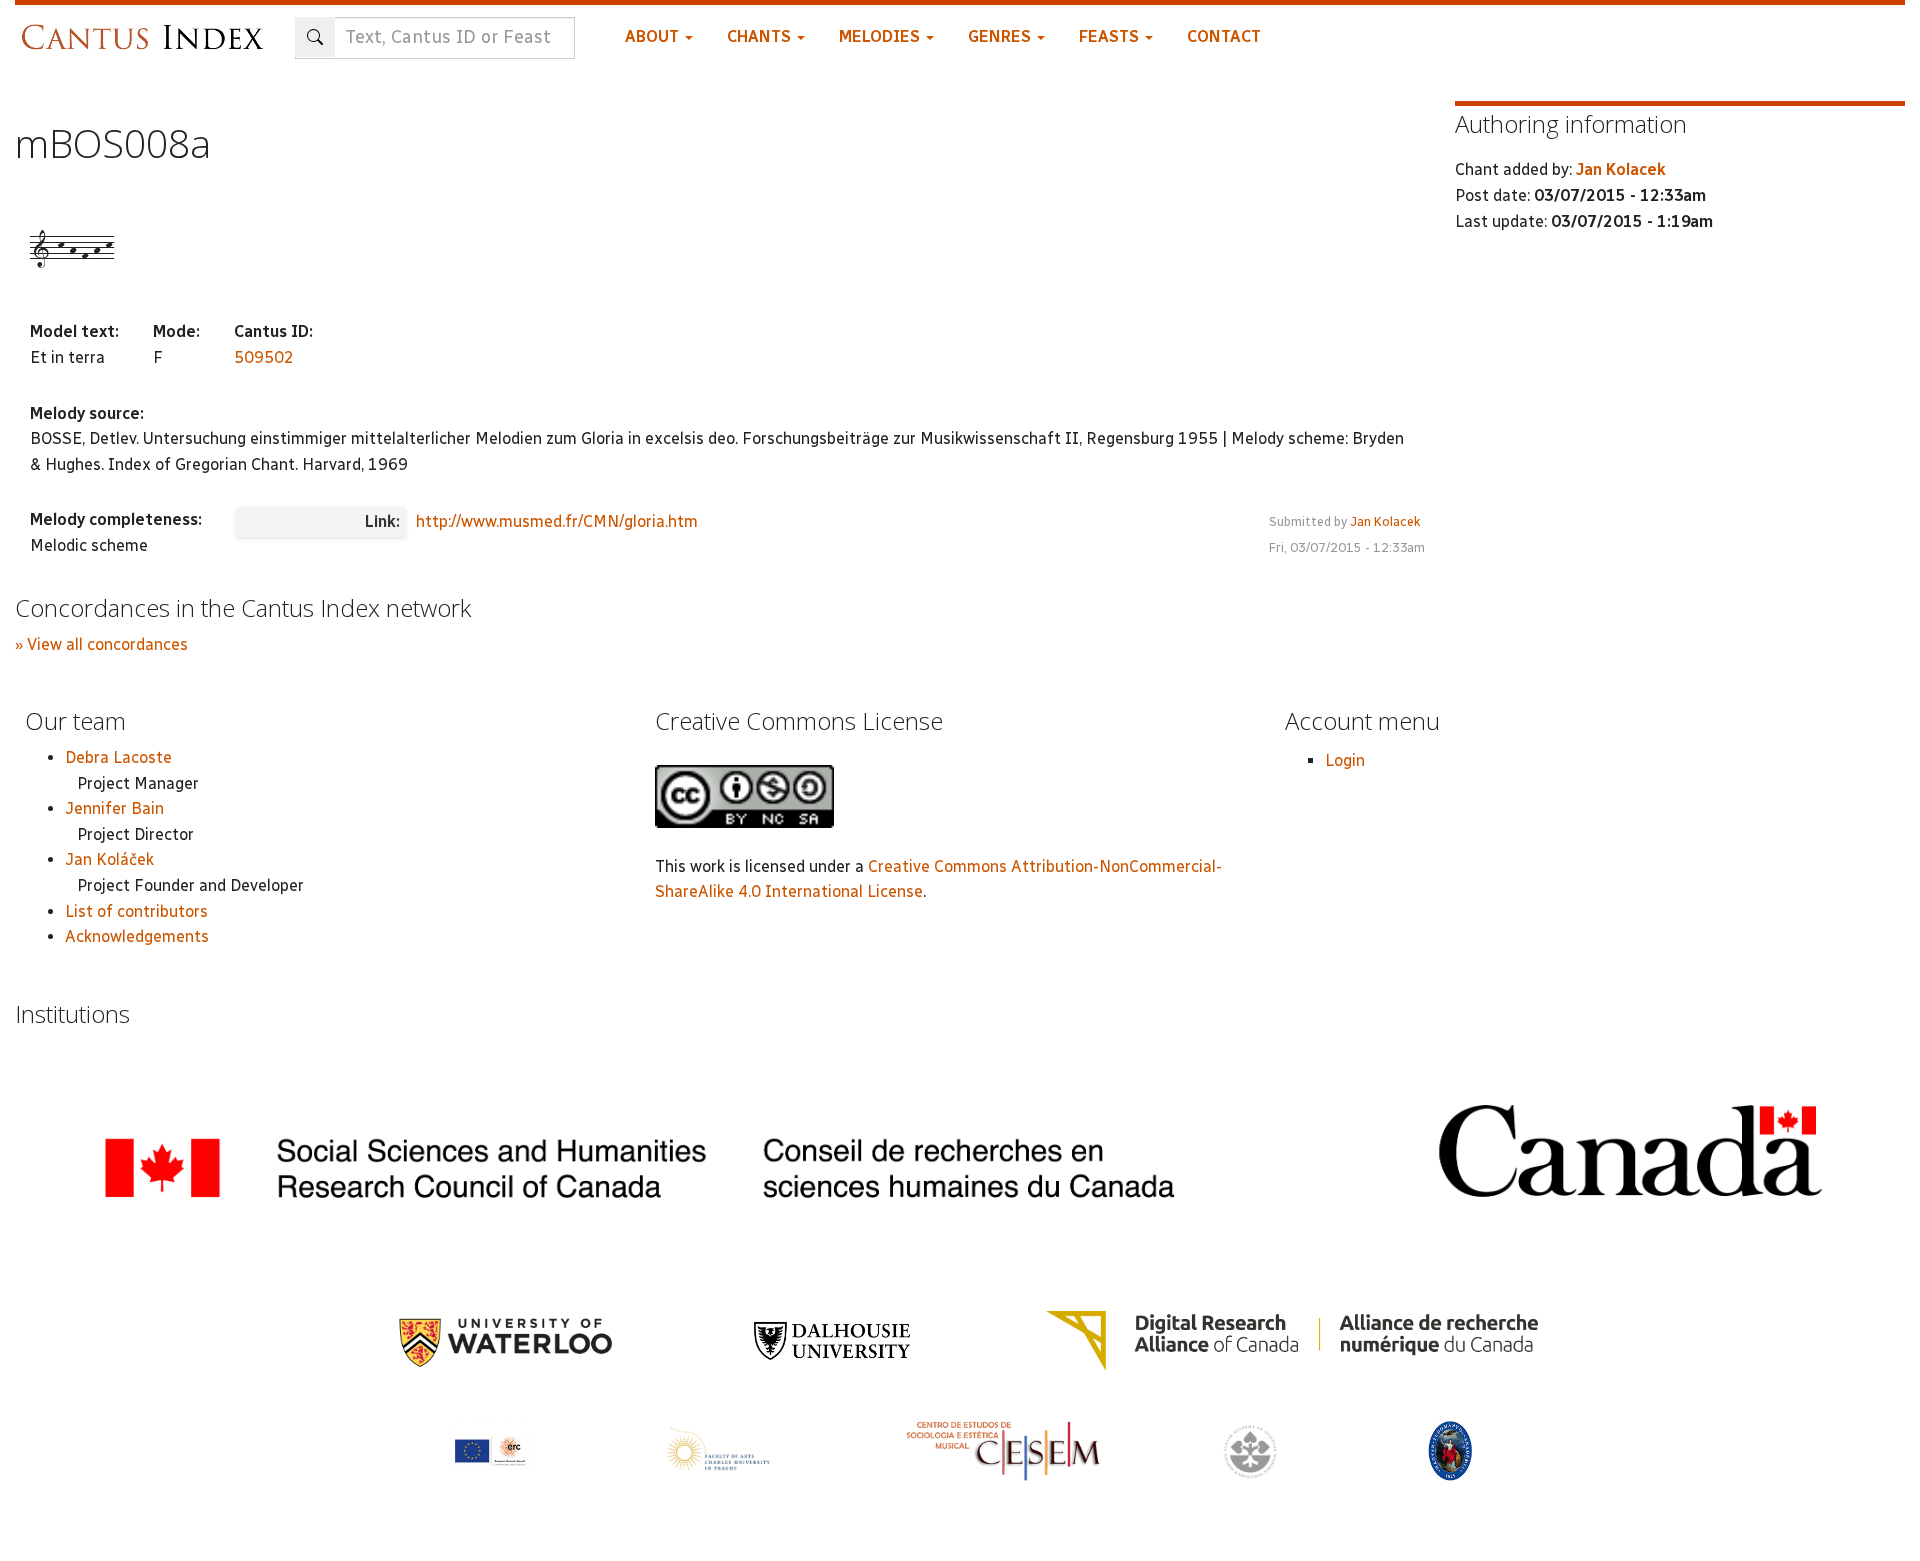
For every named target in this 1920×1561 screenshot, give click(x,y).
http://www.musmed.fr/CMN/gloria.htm (557, 521)
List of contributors (136, 911)
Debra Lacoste (118, 757)
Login (1345, 760)
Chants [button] (761, 36)
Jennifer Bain (114, 808)
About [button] (654, 36)
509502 (264, 357)
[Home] (147, 27)
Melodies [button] (881, 36)
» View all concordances (101, 644)
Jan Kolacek (1385, 521)
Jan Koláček (109, 859)
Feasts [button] (1111, 36)
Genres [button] (1001, 36)
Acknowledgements (137, 936)
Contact (1224, 36)
